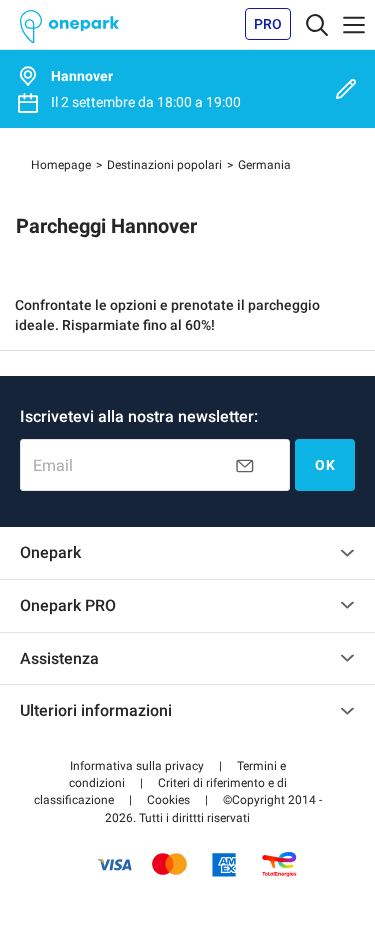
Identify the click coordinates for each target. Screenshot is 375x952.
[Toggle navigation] (317, 24)
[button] (137, 766)
